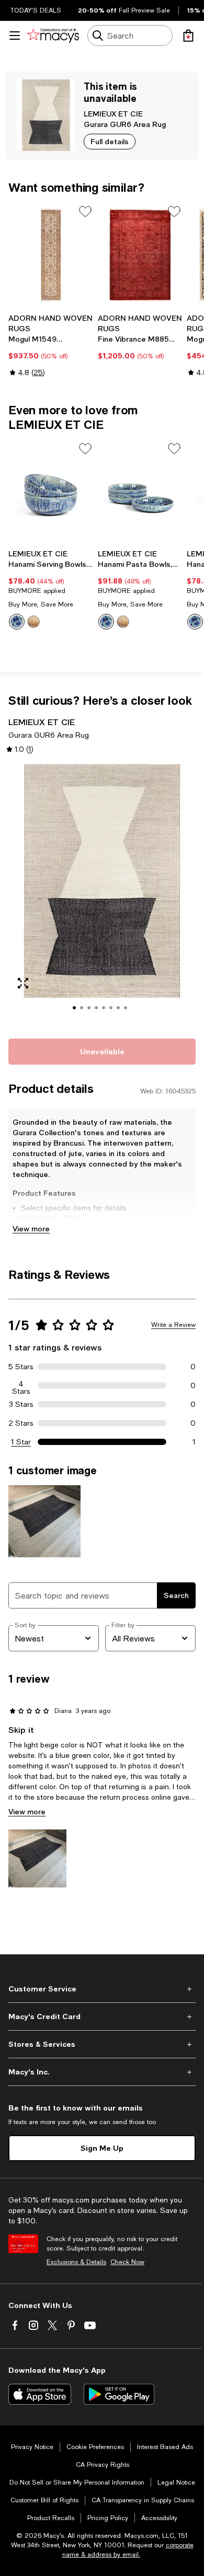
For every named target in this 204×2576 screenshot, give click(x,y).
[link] (51, 345)
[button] (102, 895)
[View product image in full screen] (23, 983)
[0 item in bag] (188, 36)
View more (31, 1228)
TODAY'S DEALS (36, 10)
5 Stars (21, 1367)
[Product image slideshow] (102, 895)
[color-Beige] (33, 622)
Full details (110, 141)
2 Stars (21, 1423)
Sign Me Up (102, 2148)
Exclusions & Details (76, 2262)
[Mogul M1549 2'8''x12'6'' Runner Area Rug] (51, 255)
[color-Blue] (17, 622)
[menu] (15, 36)
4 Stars (21, 1385)
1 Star (21, 1442)
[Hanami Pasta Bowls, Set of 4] (140, 492)
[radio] (17, 622)
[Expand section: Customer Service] (102, 1989)
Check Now (127, 2262)
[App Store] (40, 2394)
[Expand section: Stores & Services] (102, 2044)
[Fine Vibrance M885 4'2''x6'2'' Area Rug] (140, 255)
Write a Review (173, 1325)
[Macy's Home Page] (53, 36)
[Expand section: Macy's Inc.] (102, 2072)
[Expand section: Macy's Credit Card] (102, 2016)
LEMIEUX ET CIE (113, 114)
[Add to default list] (85, 212)
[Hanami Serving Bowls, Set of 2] (51, 492)
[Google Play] (119, 2394)
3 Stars (21, 1404)
